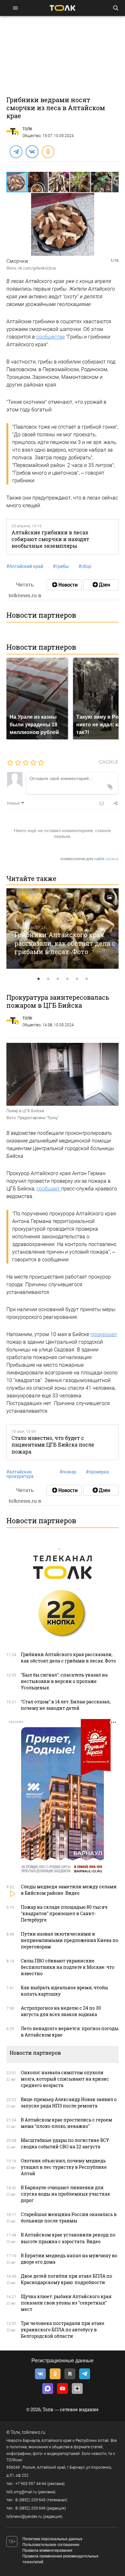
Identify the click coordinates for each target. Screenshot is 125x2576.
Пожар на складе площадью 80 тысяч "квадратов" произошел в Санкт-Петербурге (64, 1913)
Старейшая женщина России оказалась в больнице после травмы (69, 2217)
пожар (68, 1472)
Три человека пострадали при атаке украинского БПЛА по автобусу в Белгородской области (63, 2330)
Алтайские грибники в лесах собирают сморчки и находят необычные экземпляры (50, 539)
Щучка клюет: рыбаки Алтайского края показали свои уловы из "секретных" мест (66, 2303)
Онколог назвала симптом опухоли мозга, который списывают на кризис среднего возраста (65, 2079)
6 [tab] (87, 979)
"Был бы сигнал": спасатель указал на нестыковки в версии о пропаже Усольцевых (64, 1681)
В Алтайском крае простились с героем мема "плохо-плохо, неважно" (67, 2123)
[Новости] (64, 585)
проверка (97, 1472)
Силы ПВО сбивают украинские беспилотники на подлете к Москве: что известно (68, 1967)
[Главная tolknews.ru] (63, 8)
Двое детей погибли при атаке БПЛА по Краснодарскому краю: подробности (67, 2279)
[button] (38, 182)
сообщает (49, 1189)
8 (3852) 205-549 (30, 2508)
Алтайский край (25, 566)
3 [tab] (58, 979)
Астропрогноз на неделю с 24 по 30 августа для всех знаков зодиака (61, 2011)
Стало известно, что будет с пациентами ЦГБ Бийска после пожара (53, 1445)
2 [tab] (48, 979)
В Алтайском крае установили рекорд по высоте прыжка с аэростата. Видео (68, 2238)
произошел (104, 1334)
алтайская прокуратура (20, 1474)
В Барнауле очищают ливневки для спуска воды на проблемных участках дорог (65, 2194)
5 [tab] (77, 979)
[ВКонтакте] (32, 151)
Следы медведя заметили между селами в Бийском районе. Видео (69, 1890)
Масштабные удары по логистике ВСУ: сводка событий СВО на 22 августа (65, 2143)
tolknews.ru (34, 2432)
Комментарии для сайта (90, 859)
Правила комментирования (47, 2550)
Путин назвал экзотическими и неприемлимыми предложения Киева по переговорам (70, 1940)
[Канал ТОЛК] (101, 585)
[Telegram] (16, 151)
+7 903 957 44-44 (31, 2484)
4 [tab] (67, 979)
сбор (85, 566)
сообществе (50, 337)
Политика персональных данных (52, 2539)
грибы (61, 566)
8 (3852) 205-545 (30, 2500)
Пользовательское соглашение (51, 2545)
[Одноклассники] (48, 151)
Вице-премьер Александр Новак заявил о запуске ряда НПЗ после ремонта (69, 2102)
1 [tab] (38, 979)
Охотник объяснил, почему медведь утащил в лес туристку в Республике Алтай (64, 2167)
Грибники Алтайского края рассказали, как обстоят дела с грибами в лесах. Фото (65, 943)
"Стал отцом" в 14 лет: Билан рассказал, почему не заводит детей (66, 1705)
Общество (32, 136)
